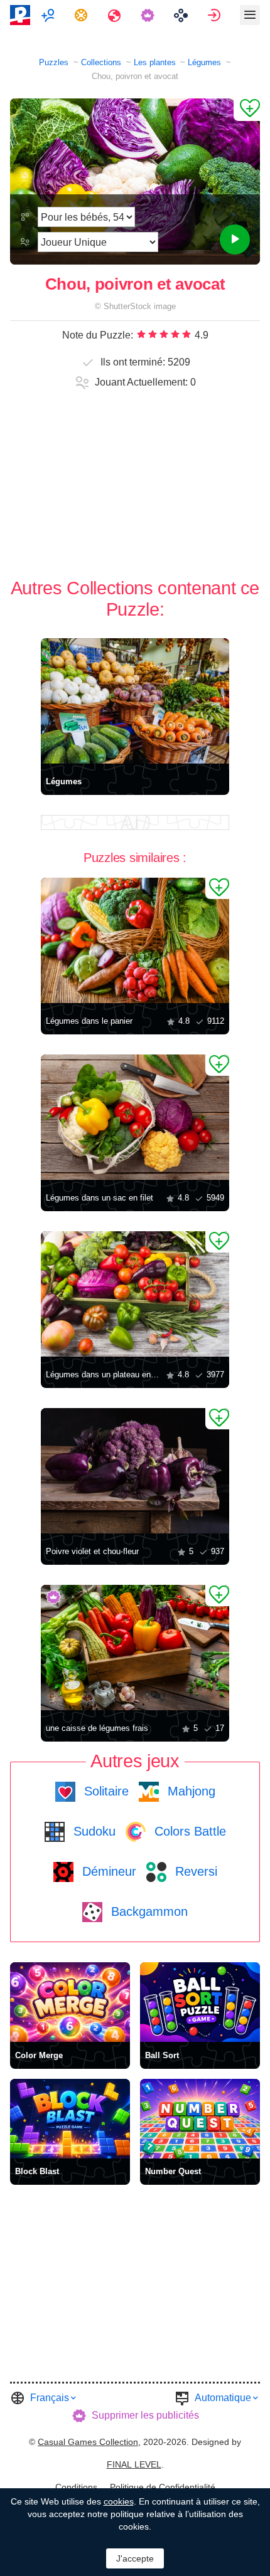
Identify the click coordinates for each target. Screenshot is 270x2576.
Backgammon (148, 1911)
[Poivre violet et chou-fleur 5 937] (135, 1471)
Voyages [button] (116, 15)
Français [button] (50, 2398)
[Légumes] (135, 701)
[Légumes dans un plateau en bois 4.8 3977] (135, 1294)
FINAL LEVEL (134, 2464)
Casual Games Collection (88, 2442)
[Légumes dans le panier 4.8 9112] (135, 940)
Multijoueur (49, 15)
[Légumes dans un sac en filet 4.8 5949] (135, 1117)
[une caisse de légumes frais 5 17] (135, 1648)
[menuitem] (49, 15)
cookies (119, 2501)
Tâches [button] (83, 15)
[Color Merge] (70, 2002)
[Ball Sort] (200, 2002)
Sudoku (93, 1831)
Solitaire (105, 1791)
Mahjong (190, 1791)
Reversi (194, 1871)
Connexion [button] (216, 15)
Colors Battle (188, 1831)
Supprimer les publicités (145, 2415)
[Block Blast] (70, 2119)
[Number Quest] (200, 2119)
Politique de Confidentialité (163, 2487)
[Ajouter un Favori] (247, 110)
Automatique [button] (223, 2398)
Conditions (76, 2487)
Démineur (107, 1871)
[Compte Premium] (149, 15)
